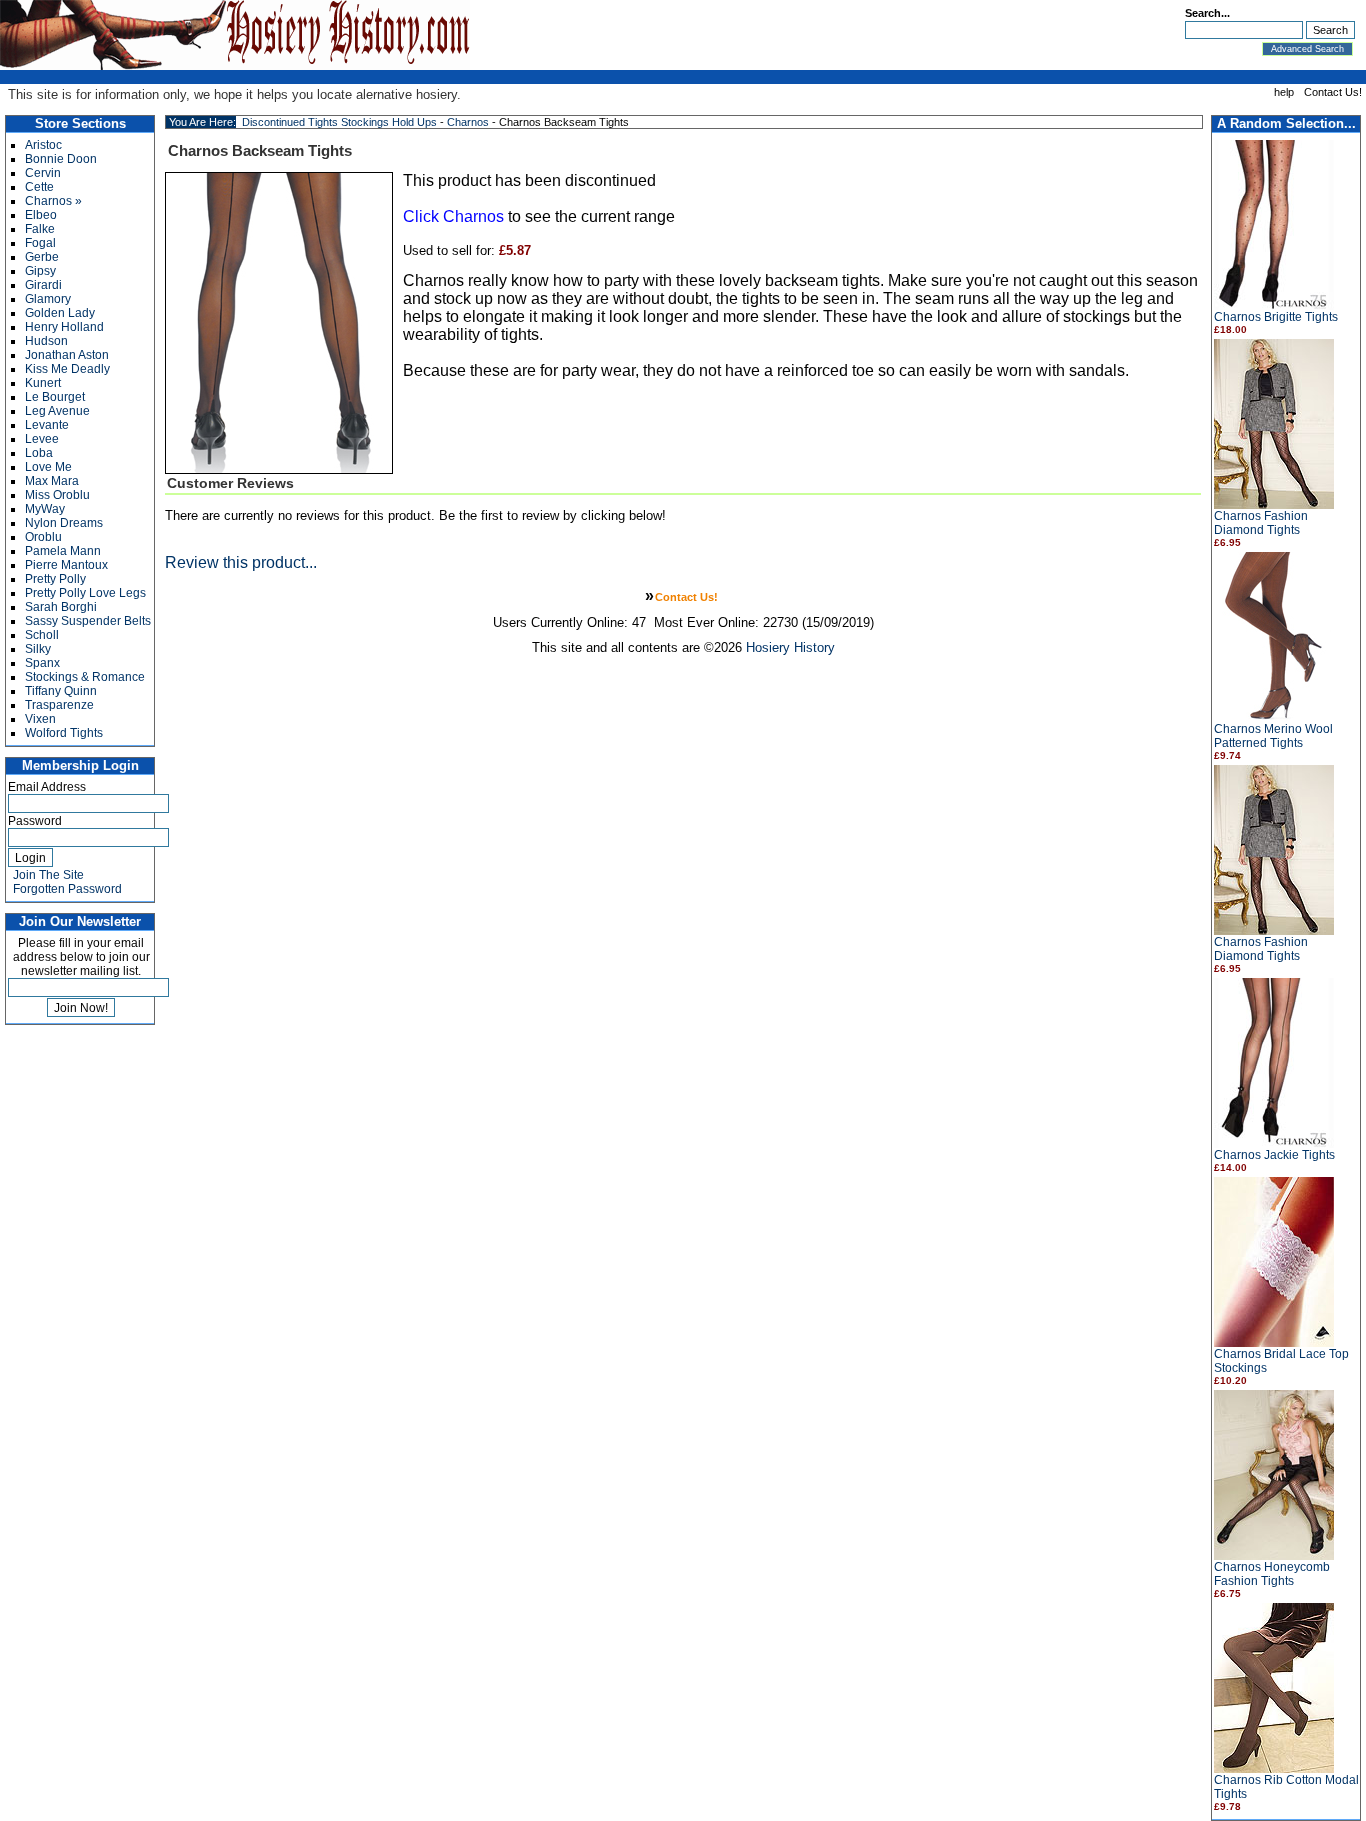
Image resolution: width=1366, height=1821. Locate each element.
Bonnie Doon (61, 159)
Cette (39, 187)
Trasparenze (59, 705)
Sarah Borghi (61, 607)
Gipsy (40, 271)
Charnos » (53, 201)
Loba (39, 453)
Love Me (48, 467)
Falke (40, 229)
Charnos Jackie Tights (1274, 1155)
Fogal (40, 243)
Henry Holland (64, 327)
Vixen (40, 719)
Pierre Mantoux (66, 565)
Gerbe (42, 257)
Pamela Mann (63, 551)
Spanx (42, 663)
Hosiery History (790, 647)
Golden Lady (60, 313)
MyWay (45, 509)
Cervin (43, 173)
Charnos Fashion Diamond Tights (1261, 523)
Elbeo (41, 215)
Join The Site (48, 875)
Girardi (43, 285)
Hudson (46, 341)
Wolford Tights (64, 733)
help (1284, 92)
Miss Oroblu (57, 495)
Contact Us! (1333, 92)
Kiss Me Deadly (67, 369)
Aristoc (43, 145)
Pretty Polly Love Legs (85, 593)
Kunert (43, 383)
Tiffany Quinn (61, 691)
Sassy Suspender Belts (88, 621)
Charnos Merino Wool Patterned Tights (1273, 736)
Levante (47, 425)
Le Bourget (55, 397)
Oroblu (43, 537)
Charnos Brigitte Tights (1276, 317)
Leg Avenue (57, 411)
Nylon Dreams (64, 523)
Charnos (468, 122)
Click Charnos (453, 216)
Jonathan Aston (67, 355)
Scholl (42, 635)
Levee (42, 439)
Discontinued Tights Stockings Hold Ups (339, 122)
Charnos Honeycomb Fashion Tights (1272, 1574)
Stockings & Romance (85, 677)
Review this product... (241, 562)
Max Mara (52, 481)
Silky (38, 649)
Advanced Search (1307, 49)
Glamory (48, 299)
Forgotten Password (67, 889)
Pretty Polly (55, 579)
